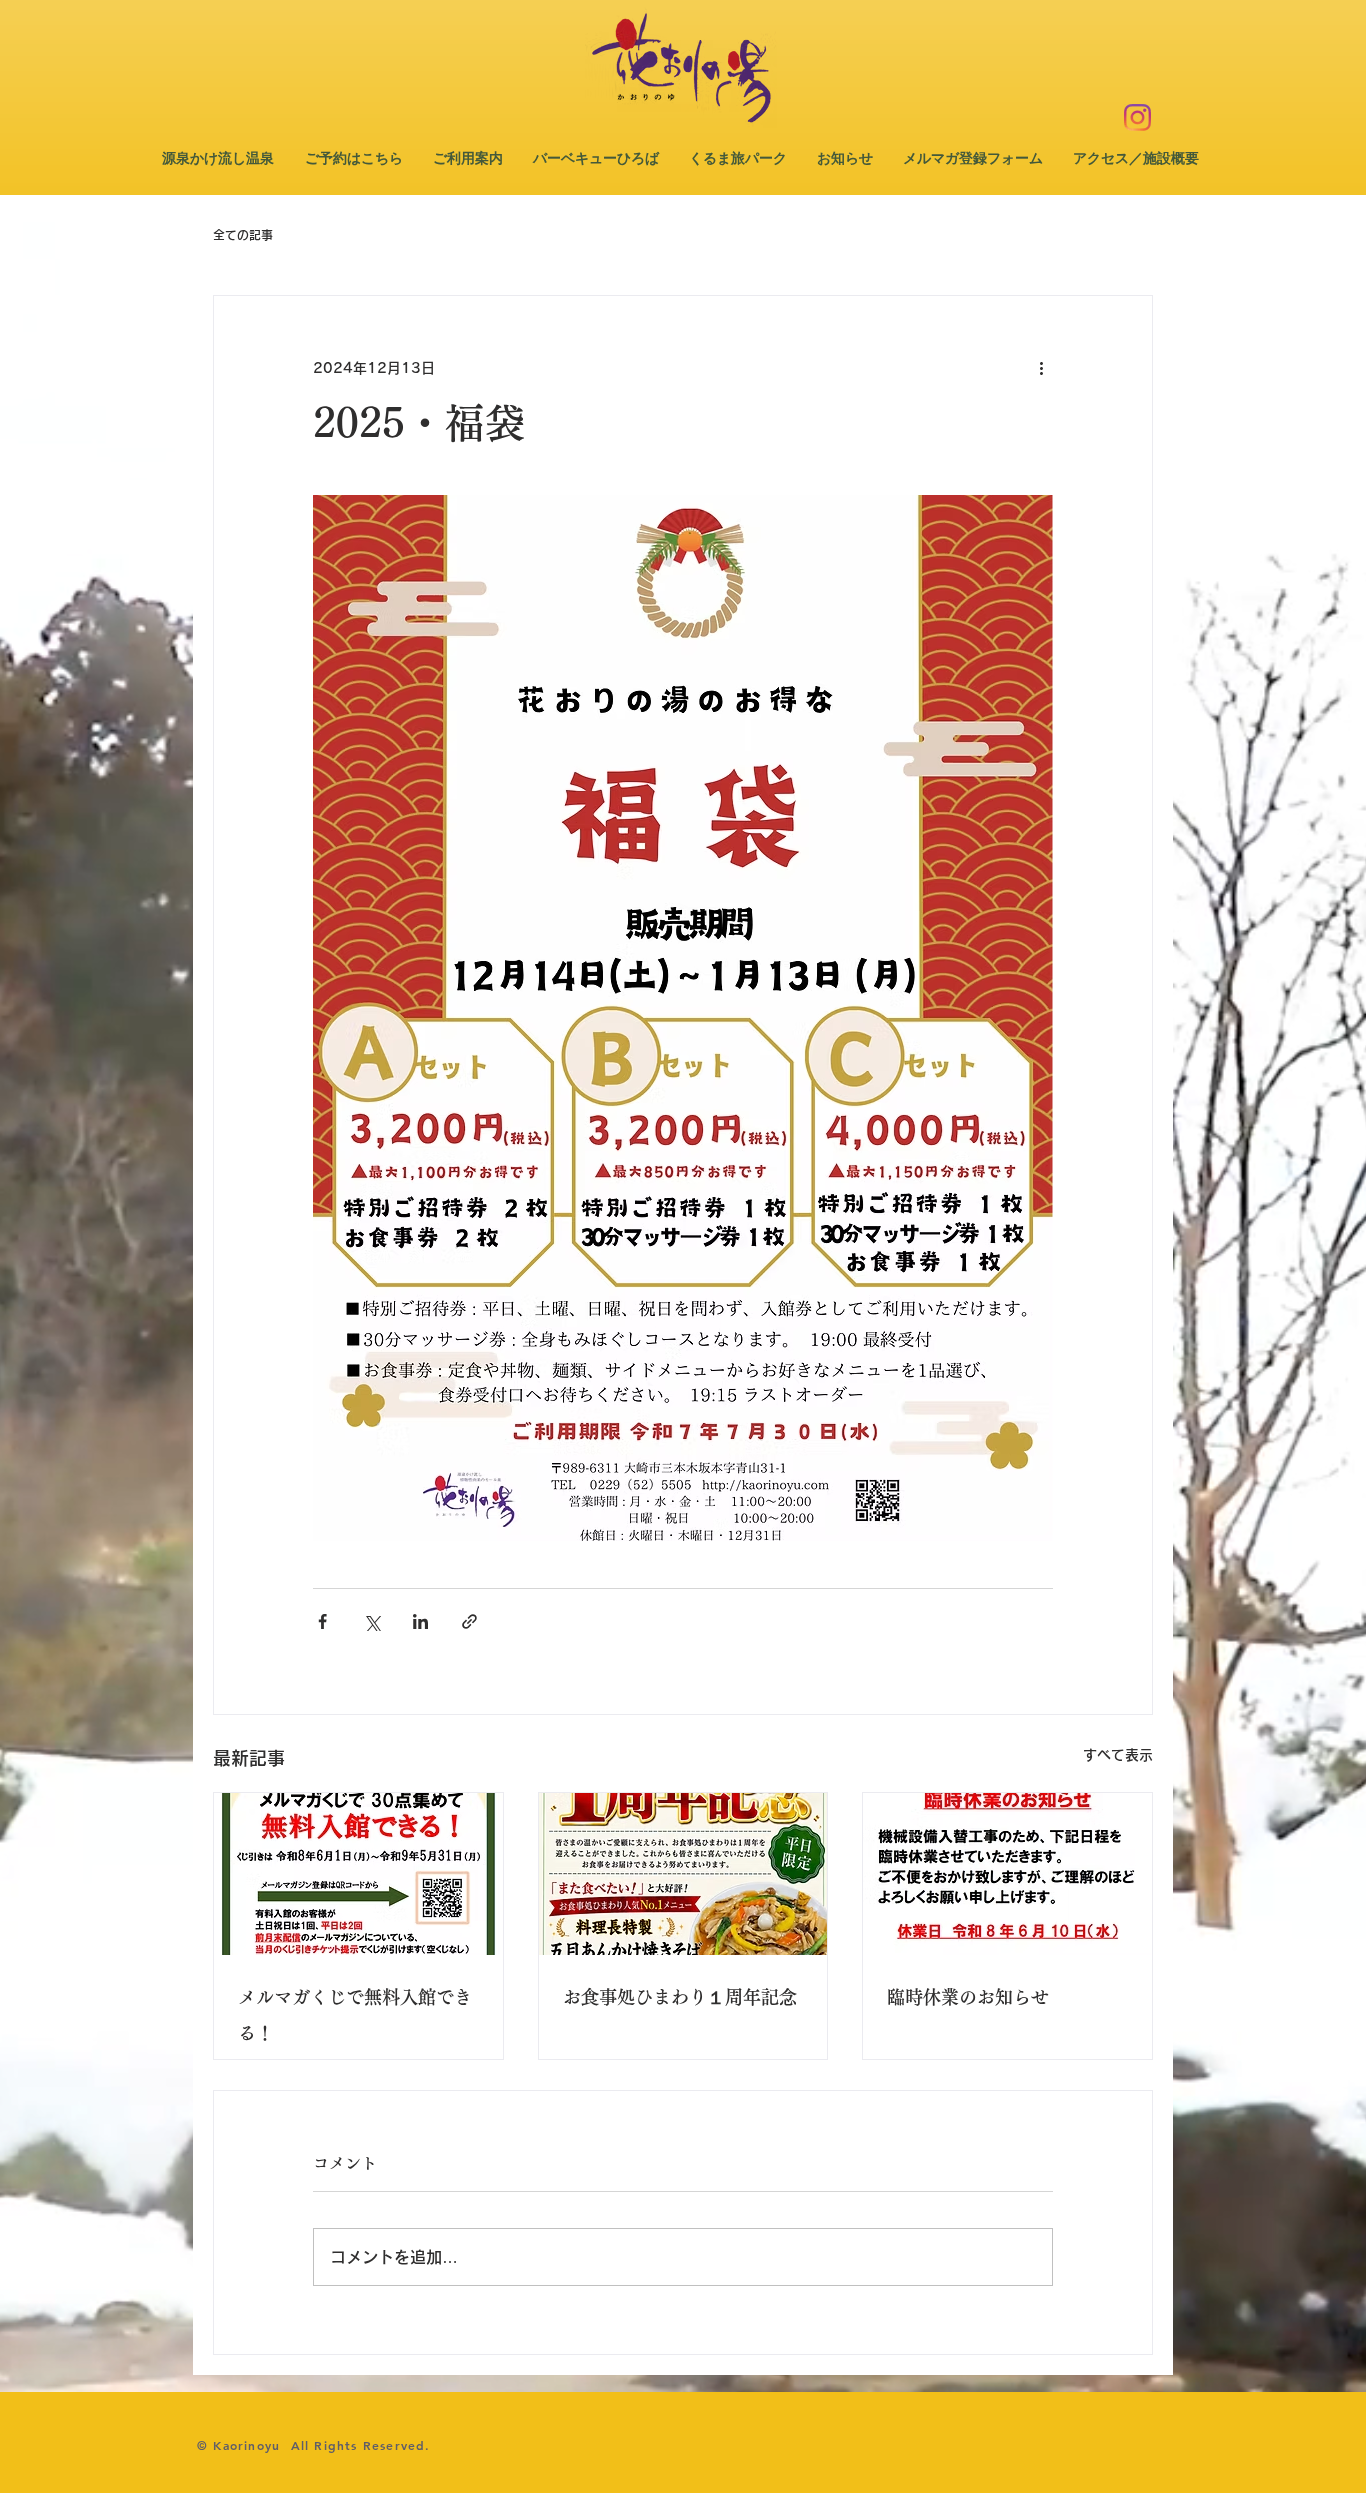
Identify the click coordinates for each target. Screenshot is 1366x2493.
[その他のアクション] (1041, 368)
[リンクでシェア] (469, 1621)
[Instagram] (1137, 117)
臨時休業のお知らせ (968, 1997)
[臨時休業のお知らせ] (1007, 1874)
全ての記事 (243, 235)
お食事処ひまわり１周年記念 (680, 1997)
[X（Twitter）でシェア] (371, 1621)
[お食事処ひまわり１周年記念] (683, 1874)
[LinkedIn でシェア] (420, 1621)
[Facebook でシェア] (322, 1621)
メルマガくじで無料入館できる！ (355, 2015)
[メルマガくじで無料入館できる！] (358, 1874)
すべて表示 (1118, 1755)
